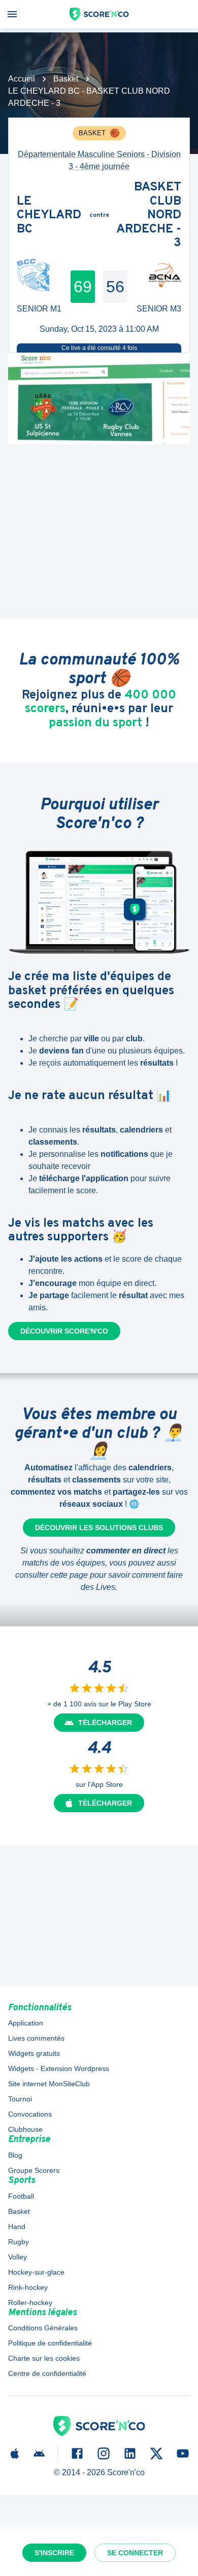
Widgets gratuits (34, 2053)
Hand (17, 2227)
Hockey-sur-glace (36, 2272)
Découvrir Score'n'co (64, 1331)
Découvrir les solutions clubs (99, 1528)
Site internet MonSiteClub (49, 2084)
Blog (15, 2155)
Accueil (22, 79)
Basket (66, 79)
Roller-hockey (30, 2302)
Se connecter (135, 2553)
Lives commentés (36, 2038)
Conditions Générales (43, 2328)
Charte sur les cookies (44, 2358)
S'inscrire (54, 2553)
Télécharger (105, 1723)
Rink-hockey (28, 2287)
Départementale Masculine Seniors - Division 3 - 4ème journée (99, 160)
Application (26, 2023)
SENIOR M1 (39, 309)
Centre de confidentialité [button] (47, 2373)
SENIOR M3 (159, 309)
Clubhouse (25, 2129)
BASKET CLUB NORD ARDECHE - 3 (149, 216)
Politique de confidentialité (50, 2343)
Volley (18, 2257)
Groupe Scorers (34, 2170)
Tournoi (20, 2099)
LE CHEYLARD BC (49, 216)
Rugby (19, 2242)
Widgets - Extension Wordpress (59, 2068)
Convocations (30, 2114)
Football (21, 2196)
